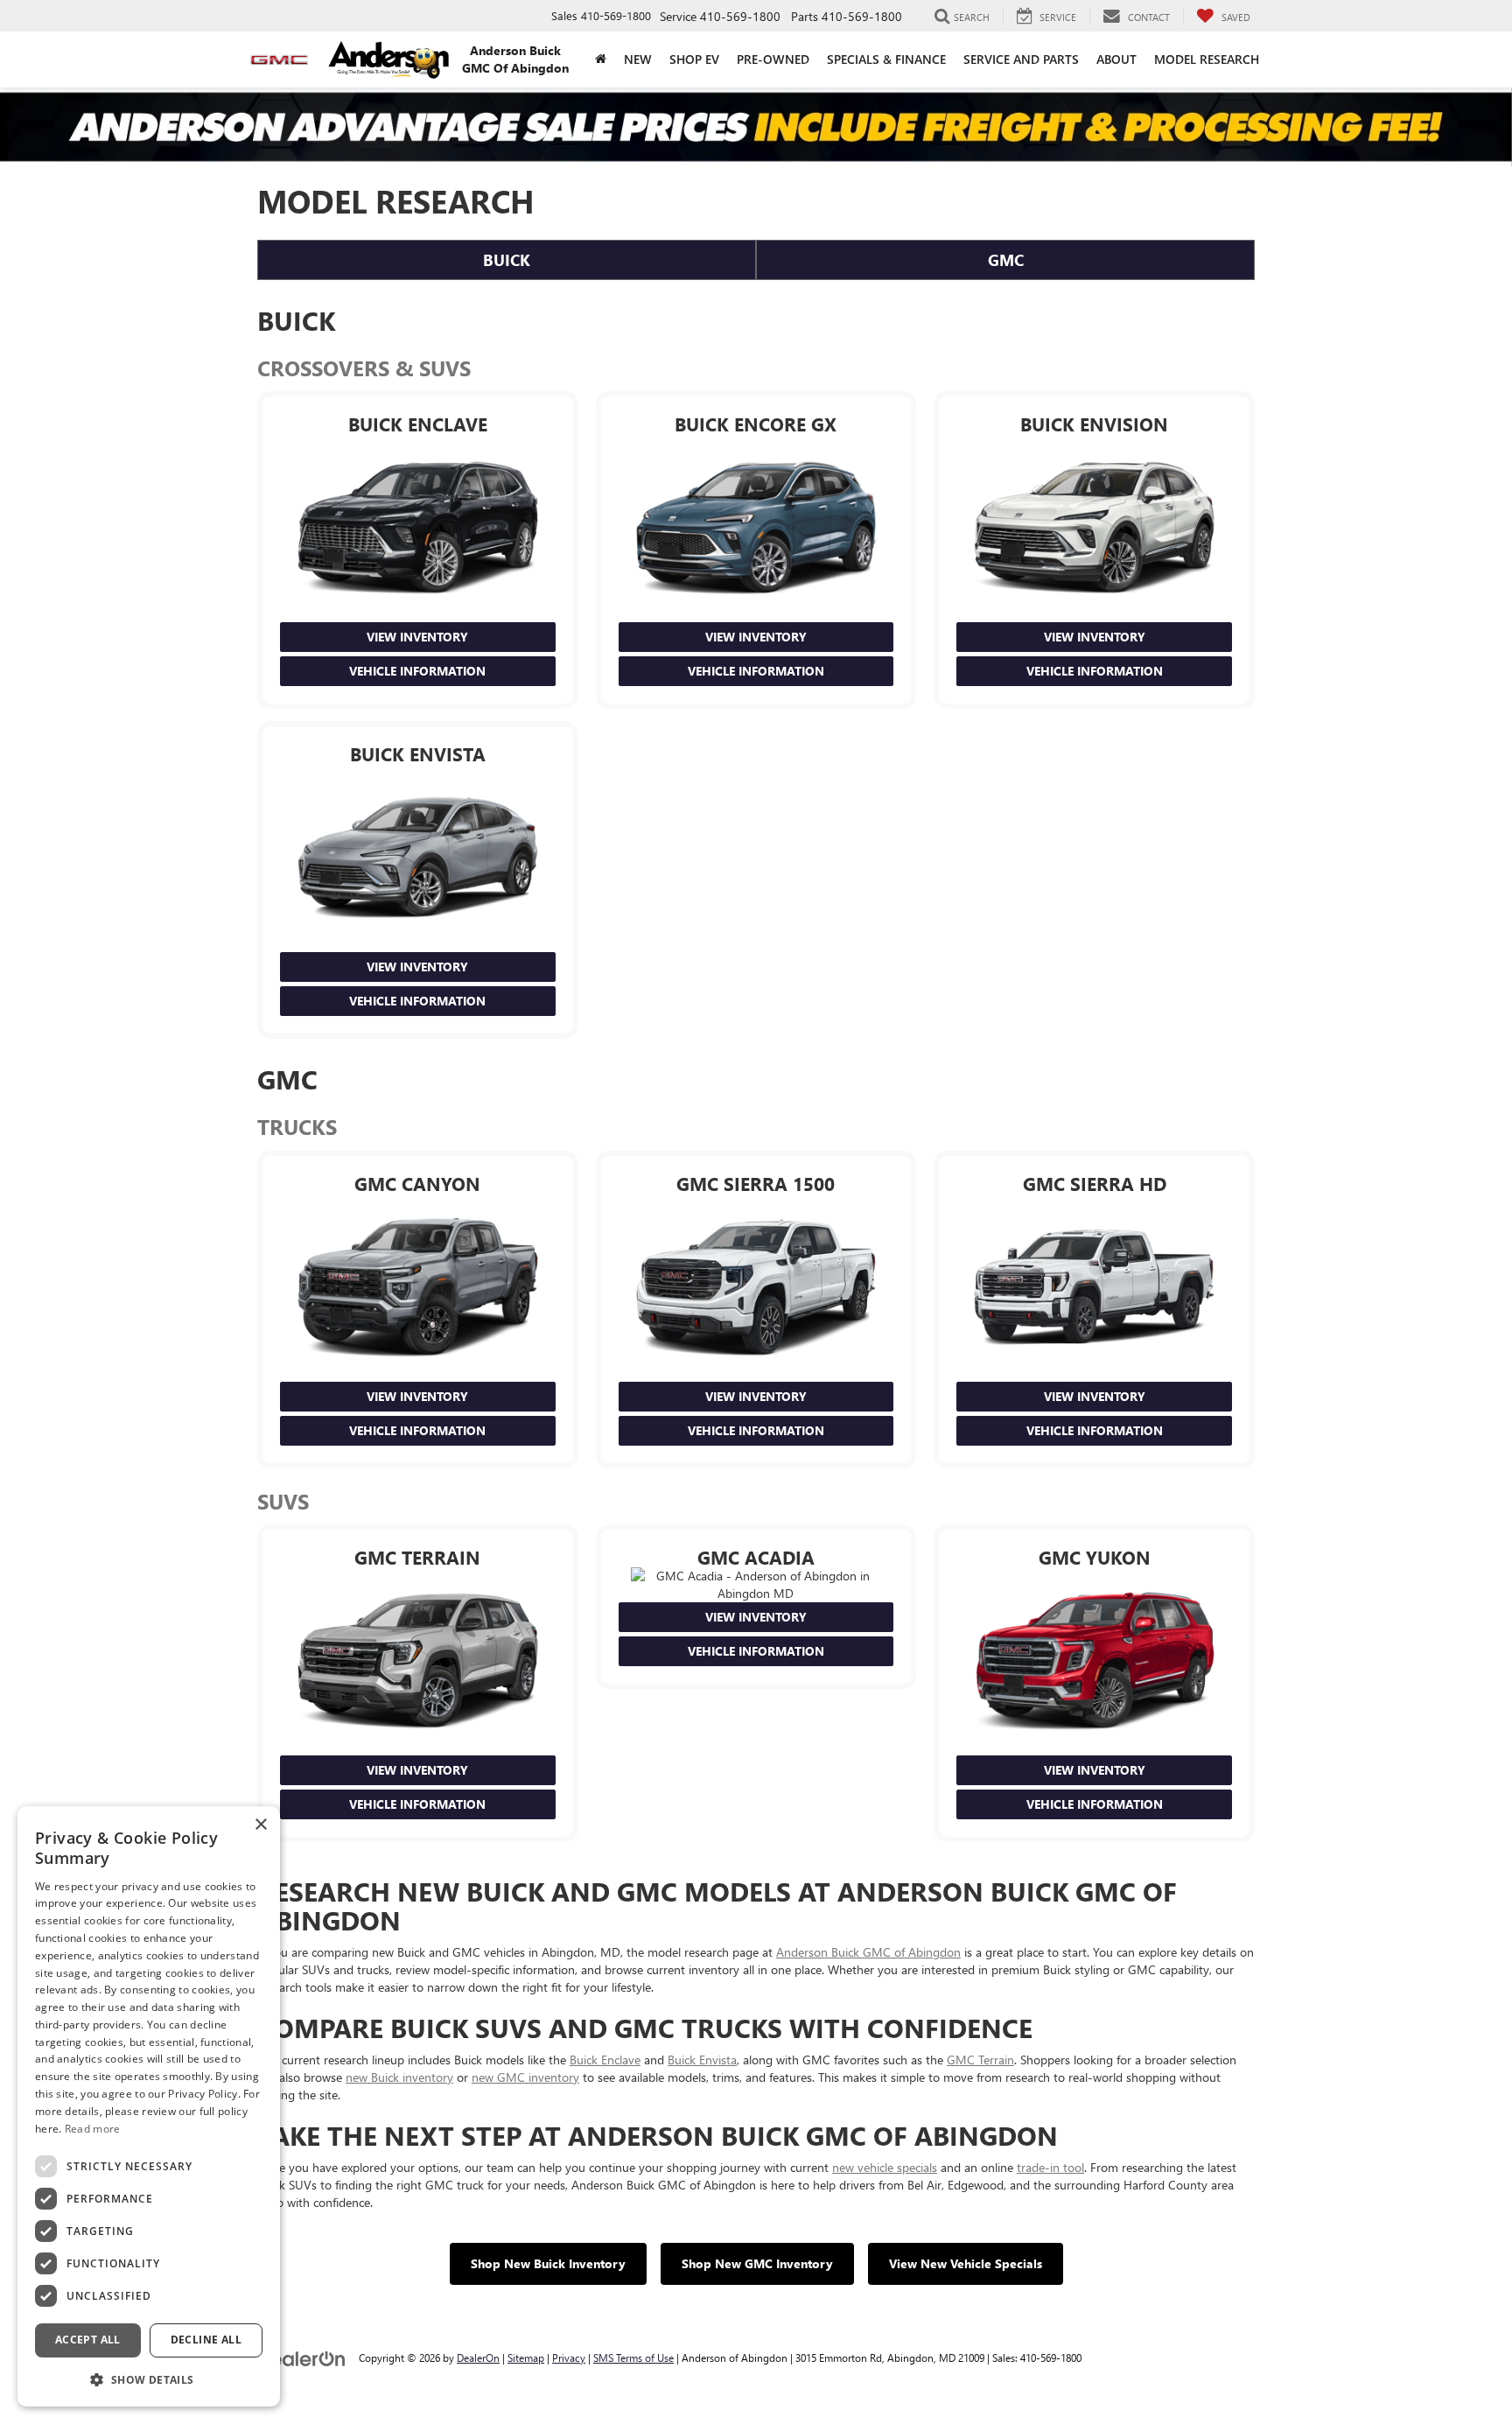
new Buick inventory (399, 2077)
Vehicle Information (417, 671)
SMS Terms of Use (633, 2357)
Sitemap (526, 2357)
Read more (93, 2129)
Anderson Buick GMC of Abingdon (868, 1952)
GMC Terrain (980, 2060)
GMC (1006, 260)
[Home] (601, 60)
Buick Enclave (605, 2060)
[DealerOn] (302, 2357)
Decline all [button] (206, 2340)
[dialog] (149, 2106)
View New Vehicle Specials (966, 2263)
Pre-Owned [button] (773, 59)
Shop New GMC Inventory (757, 2263)
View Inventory (417, 637)
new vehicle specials (885, 2167)
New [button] (638, 59)
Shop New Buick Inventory (548, 2263)
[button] (149, 2379)
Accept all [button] (88, 2340)
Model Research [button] (1207, 59)
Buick (507, 260)
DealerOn (478, 2357)
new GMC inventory (525, 2077)
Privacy (569, 2357)
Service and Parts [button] (1021, 59)
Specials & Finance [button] (886, 59)
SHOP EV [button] (694, 59)
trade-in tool (1050, 2167)
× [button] (260, 1825)
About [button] (1116, 59)
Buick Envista (702, 2060)
